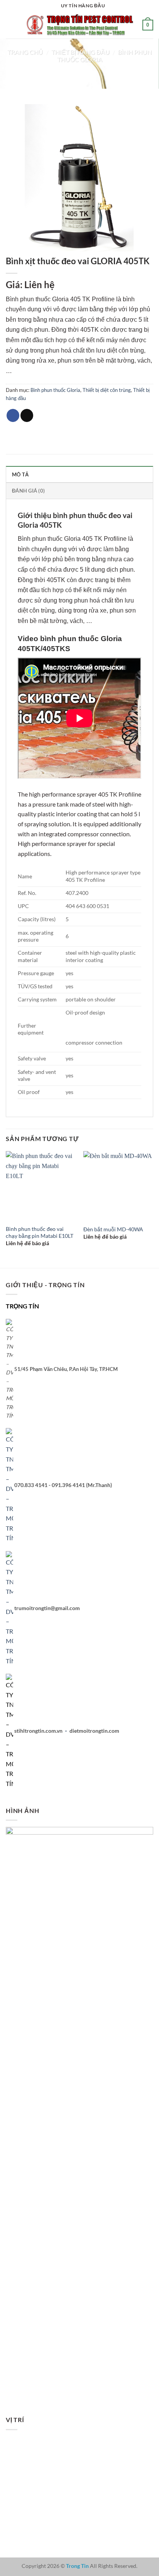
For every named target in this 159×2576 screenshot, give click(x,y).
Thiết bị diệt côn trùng (107, 390)
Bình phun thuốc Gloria (55, 390)
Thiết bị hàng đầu (80, 52)
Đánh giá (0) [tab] (28, 491)
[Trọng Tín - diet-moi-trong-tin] (79, 25)
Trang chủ (25, 52)
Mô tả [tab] (20, 474)
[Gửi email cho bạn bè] (27, 415)
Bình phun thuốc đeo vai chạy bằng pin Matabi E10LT (40, 1232)
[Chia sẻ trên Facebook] (13, 415)
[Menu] (10, 25)
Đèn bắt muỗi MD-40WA (113, 1229)
